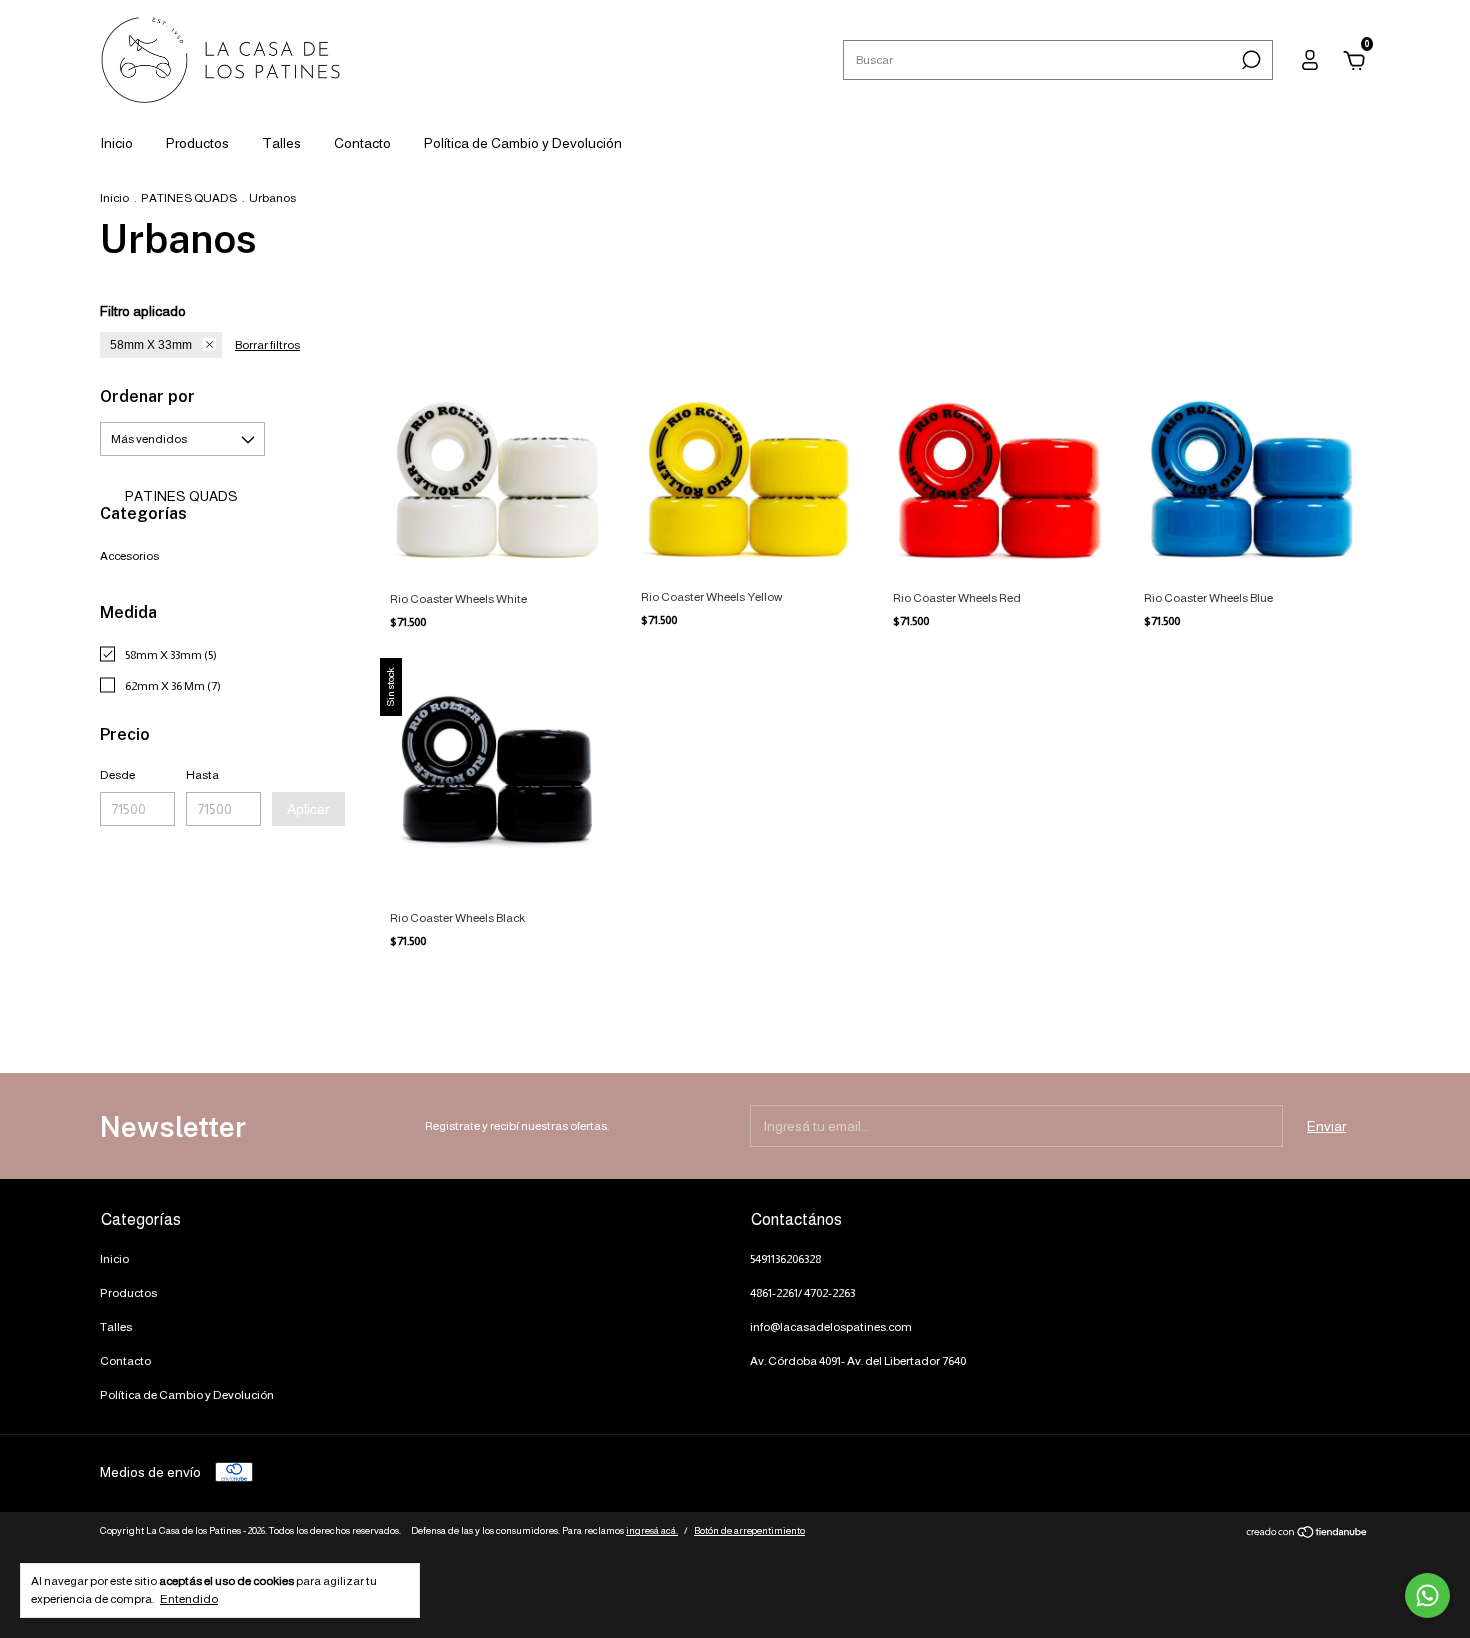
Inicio (116, 143)
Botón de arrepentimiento (749, 1530)
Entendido (189, 1599)
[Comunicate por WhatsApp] (1427, 1595)
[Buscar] (1249, 60)
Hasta (202, 775)
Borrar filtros (267, 345)
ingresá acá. (652, 1530)
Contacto (362, 143)
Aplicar (308, 809)
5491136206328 (785, 1259)
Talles (281, 143)
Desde (117, 775)
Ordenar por (147, 396)
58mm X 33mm (151, 345)
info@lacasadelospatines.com (831, 1327)
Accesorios (129, 556)
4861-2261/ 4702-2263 (802, 1293)
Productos (197, 143)
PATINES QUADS (189, 198)
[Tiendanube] (1307, 1534)
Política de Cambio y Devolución (523, 143)
